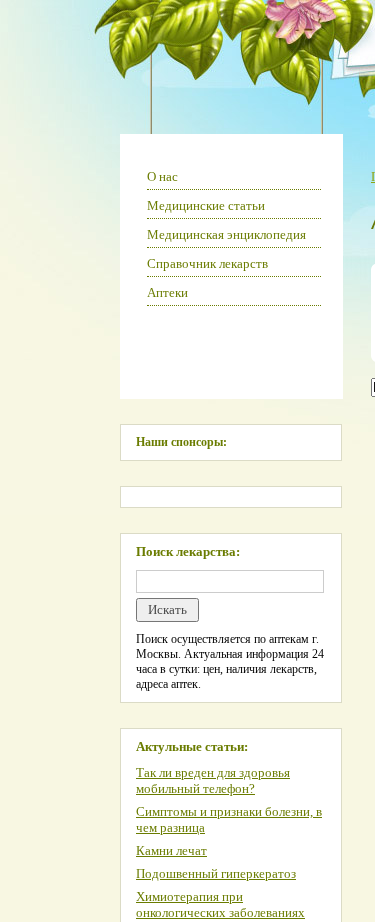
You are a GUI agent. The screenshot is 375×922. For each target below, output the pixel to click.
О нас (162, 176)
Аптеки (167, 292)
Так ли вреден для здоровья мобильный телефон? (213, 780)
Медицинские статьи (206, 205)
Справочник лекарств (207, 263)
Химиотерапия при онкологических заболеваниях (220, 904)
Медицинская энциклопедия (226, 234)
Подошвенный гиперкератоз (216, 873)
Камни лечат (171, 850)
